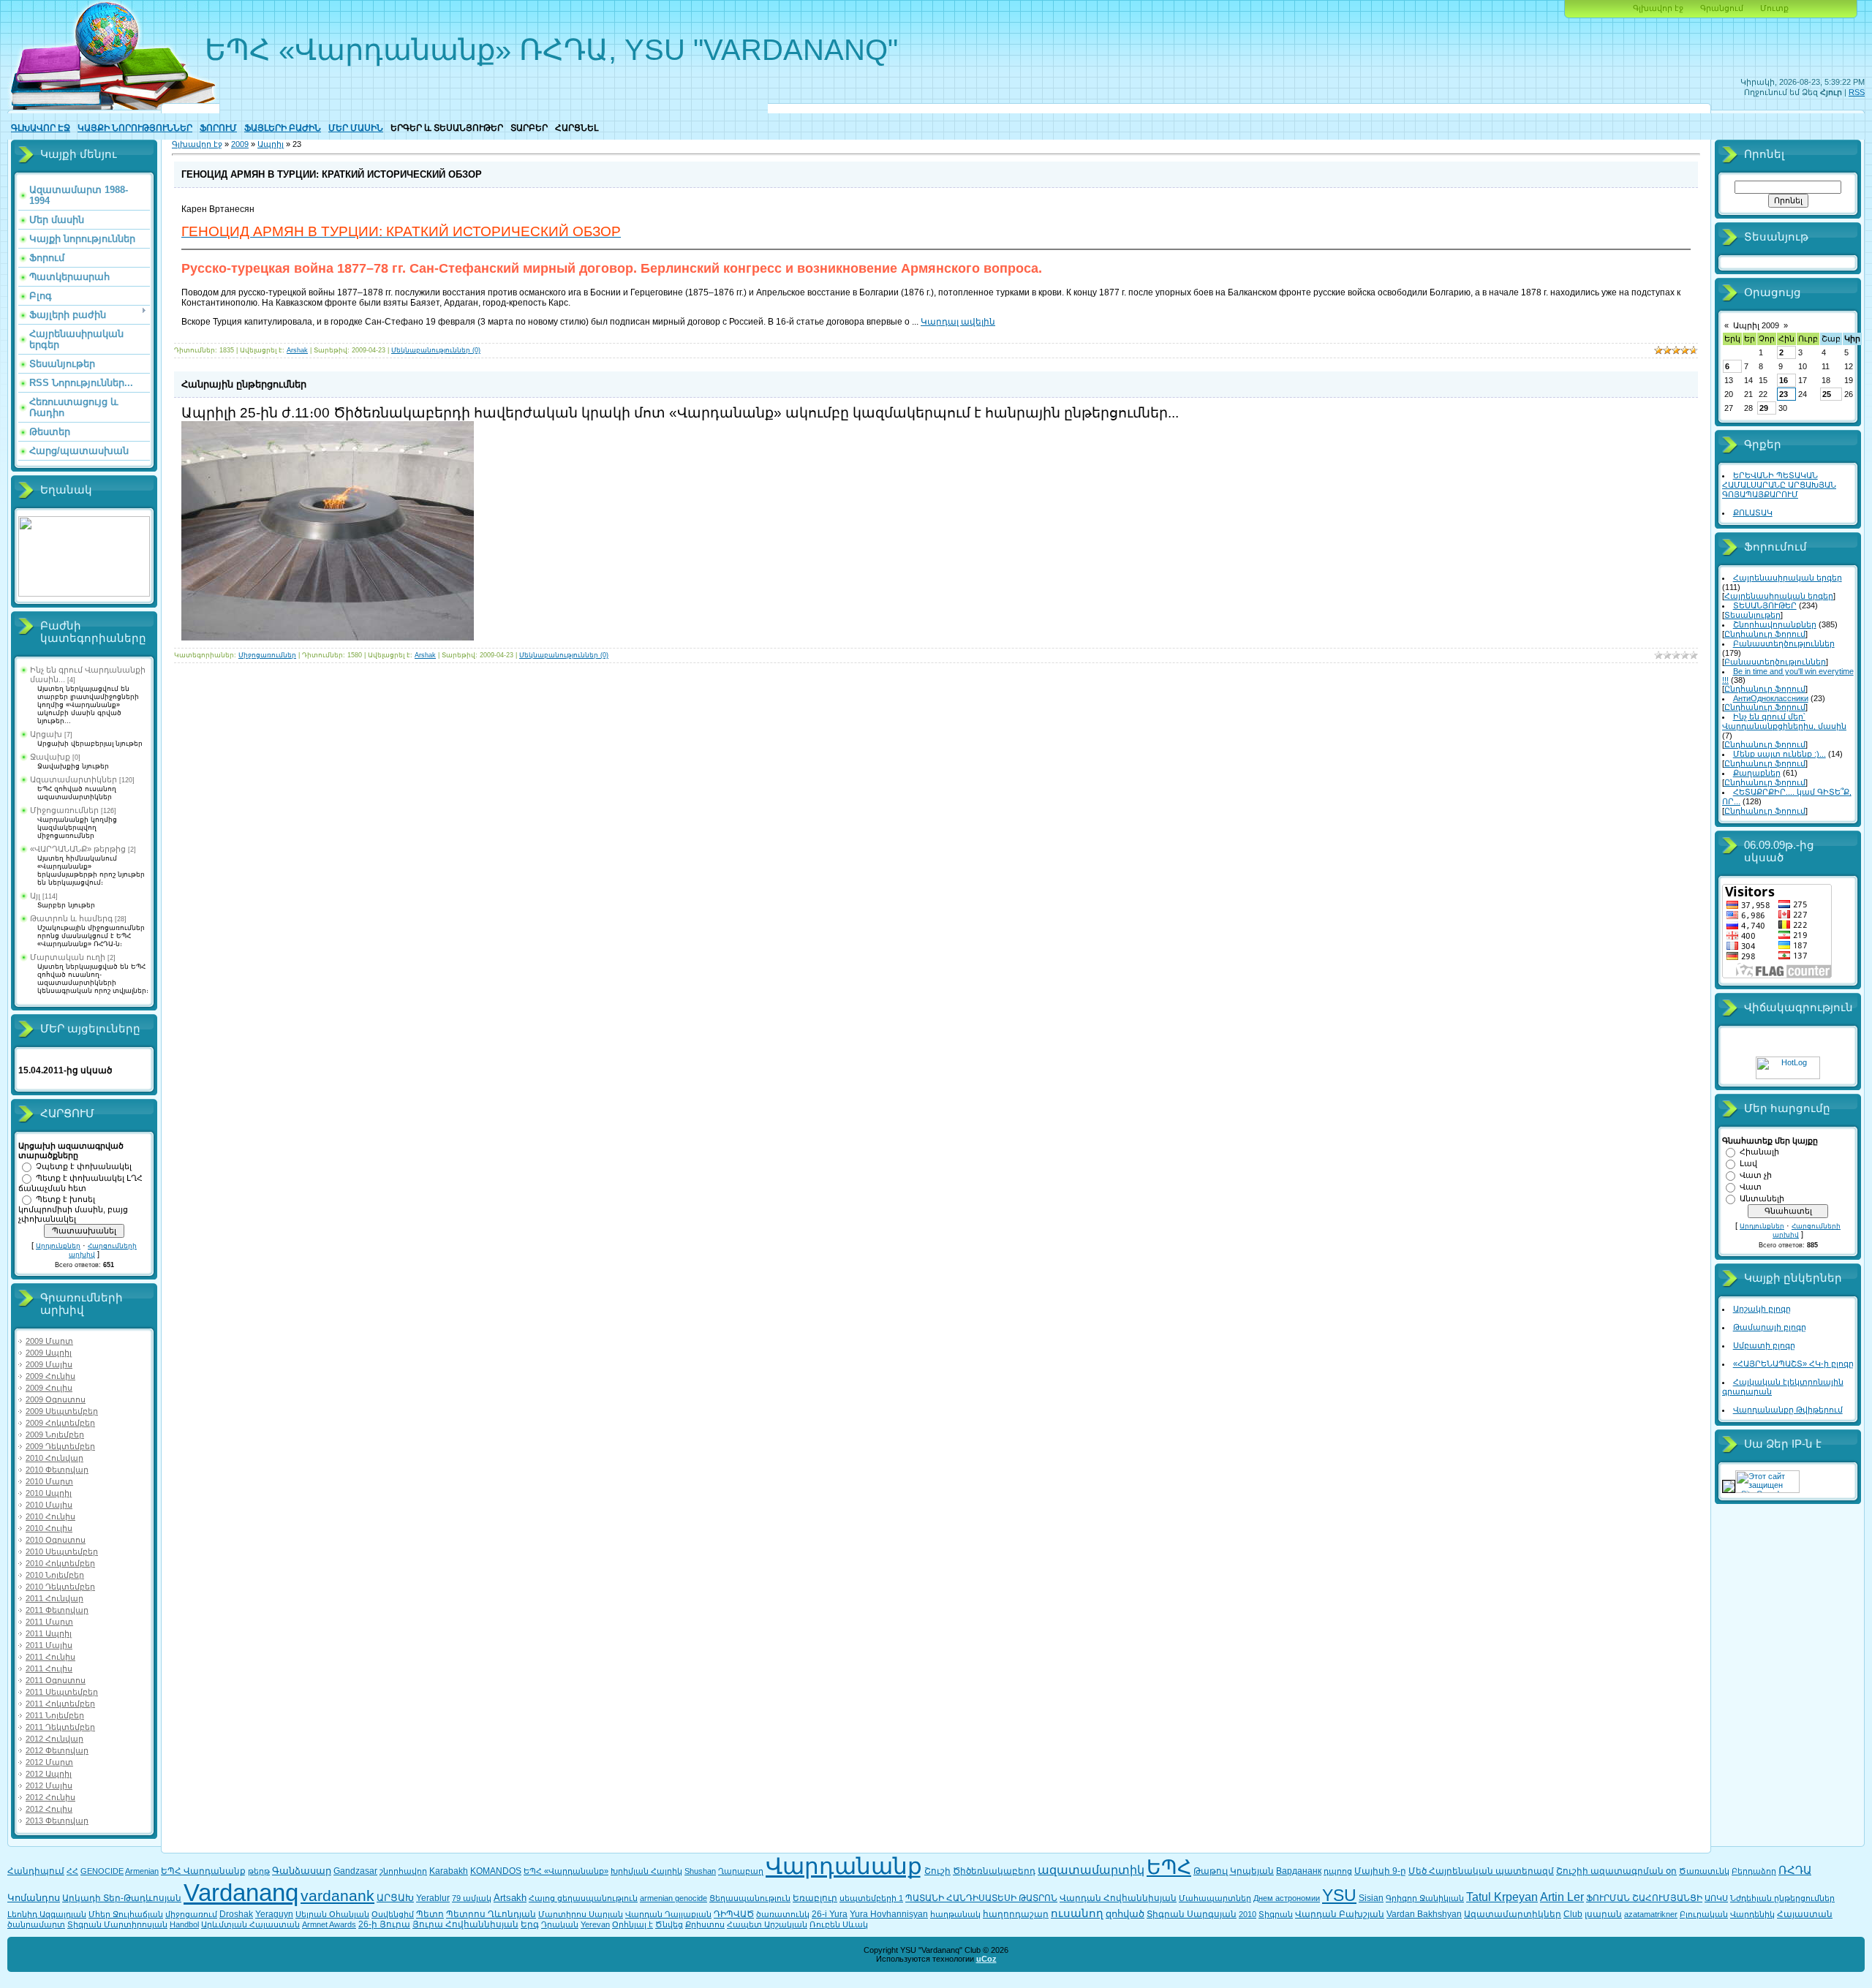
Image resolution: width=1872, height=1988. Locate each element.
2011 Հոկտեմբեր (60, 1704)
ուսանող (1077, 1913)
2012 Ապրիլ (49, 1774)
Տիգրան (1276, 1914)
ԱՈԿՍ (1716, 1898)
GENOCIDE (102, 1871)
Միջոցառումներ (64, 810)
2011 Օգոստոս (56, 1680)
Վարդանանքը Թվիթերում (1788, 1410)
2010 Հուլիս (49, 1528)
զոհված (1125, 1914)
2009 (240, 144)
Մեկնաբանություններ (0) (436, 350)
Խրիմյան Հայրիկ (646, 1871)
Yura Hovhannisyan (889, 1914)
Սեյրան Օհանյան (332, 1914)
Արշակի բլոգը (1762, 1309)
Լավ (1748, 1163)
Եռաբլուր (815, 1898)
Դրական (560, 1924)
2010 (1248, 1914)
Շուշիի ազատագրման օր (1616, 1871)
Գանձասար (302, 1871)
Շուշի (937, 1871)
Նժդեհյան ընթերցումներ (1782, 1898)
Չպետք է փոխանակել (84, 1166)
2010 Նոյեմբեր (55, 1575)
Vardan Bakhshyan (1424, 1914)
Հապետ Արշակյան (767, 1924)
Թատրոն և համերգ (71, 918)
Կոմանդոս (34, 1898)
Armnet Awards (329, 1924)
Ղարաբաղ (741, 1871)
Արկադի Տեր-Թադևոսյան (122, 1898)
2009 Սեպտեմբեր (62, 1411)
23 (1784, 394)
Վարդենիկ (1752, 1914)
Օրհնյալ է (633, 1924)
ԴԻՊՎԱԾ (734, 1914)
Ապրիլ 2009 (1756, 325)
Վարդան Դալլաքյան (668, 1914)
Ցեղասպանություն (750, 1898)
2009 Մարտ (49, 1341)
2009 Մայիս (49, 1364)
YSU (1339, 1895)
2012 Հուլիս (49, 1809)
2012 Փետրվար (57, 1750)
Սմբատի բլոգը (1764, 1345)
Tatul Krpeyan (1502, 1897)
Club (1573, 1914)
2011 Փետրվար (57, 1610)
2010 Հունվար (54, 1458)
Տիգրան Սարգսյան (1192, 1914)
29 (1764, 408)
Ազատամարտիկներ (73, 779)
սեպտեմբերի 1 (871, 1898)
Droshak (236, 1914)
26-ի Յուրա (384, 1924)
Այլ (35, 896)
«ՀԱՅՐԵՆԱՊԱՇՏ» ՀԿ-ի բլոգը (1793, 1364)
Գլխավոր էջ (1658, 8)
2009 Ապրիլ (49, 1353)
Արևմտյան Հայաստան (250, 1924)
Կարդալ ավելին (958, 322)
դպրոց (1338, 1871)
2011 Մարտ (49, 1622)
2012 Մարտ (49, 1762)
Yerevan (595, 1924)
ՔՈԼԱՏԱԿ (1753, 513)
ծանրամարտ (36, 1924)
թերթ (259, 1871)
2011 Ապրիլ (49, 1633)
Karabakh (449, 1871)
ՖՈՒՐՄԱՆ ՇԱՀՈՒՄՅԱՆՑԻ (1644, 1898)
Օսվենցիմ (393, 1914)
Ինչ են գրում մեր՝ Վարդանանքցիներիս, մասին (1784, 721)
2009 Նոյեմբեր (55, 1435)
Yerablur (433, 1898)
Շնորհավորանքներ (1775, 624)
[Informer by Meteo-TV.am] (84, 594)
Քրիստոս (705, 1924)
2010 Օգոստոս (56, 1540)
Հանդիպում (36, 1871)
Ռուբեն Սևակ (839, 1924)
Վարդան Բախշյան (1340, 1914)
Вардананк (1299, 1871)
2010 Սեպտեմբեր (62, 1552)
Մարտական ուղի (68, 957)
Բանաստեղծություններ (1784, 643)
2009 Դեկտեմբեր (60, 1446)
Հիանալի (1759, 1152)
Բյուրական (1704, 1914)
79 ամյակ (472, 1898)
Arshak (297, 350)
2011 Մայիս (49, 1645)
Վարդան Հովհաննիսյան (1118, 1898)
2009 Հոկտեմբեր (60, 1423)
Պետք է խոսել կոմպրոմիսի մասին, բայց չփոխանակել (73, 1209)
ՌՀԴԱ (1795, 1870)
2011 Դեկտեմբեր (60, 1727)
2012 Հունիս (50, 1797)
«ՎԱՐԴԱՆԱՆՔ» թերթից (78, 849)
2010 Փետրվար (57, 1470)
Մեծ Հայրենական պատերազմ (1481, 1871)
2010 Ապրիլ (49, 1493)
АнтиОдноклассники (1771, 698)
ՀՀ (72, 1871)
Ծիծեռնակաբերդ (994, 1871)
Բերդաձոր (1754, 1871)
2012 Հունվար (54, 1739)
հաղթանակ (955, 1914)
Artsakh (510, 1898)
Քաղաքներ (1757, 773)
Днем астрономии (1287, 1898)
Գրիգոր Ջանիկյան (1425, 1898)
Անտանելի (1762, 1198)
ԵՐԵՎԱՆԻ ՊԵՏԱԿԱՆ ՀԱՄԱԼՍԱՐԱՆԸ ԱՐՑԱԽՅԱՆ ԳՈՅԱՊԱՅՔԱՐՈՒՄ (1779, 485)
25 (1827, 394)
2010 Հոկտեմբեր (60, 1563)
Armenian (142, 1871)
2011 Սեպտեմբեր (62, 1692)
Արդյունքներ (58, 1246)
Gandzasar (355, 1871)
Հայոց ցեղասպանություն (583, 1898)
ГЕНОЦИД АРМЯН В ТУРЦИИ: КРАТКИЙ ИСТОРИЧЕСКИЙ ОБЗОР (332, 174)
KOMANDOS (496, 1871)
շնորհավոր (403, 1871)
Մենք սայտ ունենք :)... (1779, 754)
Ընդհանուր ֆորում (1765, 634)
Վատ (1751, 1187)
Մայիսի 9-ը (1380, 1871)
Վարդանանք (844, 1866)
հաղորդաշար (1016, 1914)
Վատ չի (1756, 1175)
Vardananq (241, 1893)
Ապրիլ (271, 144)
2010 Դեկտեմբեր (60, 1587)
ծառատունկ (783, 1914)
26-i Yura (830, 1914)
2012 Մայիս (49, 1785)
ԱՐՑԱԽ (395, 1898)
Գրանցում (1722, 8)
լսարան (1603, 1914)
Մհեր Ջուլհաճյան (126, 1914)
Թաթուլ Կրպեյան (1234, 1871)
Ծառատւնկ (1704, 1871)
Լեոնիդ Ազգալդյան (47, 1914)
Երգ (530, 1924)
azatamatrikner (1651, 1914)
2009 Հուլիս (49, 1388)
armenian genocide (673, 1898)
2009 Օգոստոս (56, 1399)
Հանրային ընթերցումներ (244, 384)
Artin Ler (1562, 1897)
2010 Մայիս (49, 1505)
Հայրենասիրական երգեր (1788, 578)
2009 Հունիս (50, 1376)
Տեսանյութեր (1752, 615)
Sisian (1371, 1898)
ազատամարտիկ (1091, 1870)
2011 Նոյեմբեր (55, 1715)
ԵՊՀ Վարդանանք (203, 1871)
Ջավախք (50, 757)
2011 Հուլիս (49, 1668)
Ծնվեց (669, 1924)
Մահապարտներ (1215, 1898)
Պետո (430, 1914)
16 (1784, 380)
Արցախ (46, 734)
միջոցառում (191, 1914)
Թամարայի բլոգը (1770, 1327)
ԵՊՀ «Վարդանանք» (566, 1871)
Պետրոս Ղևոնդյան (491, 1914)
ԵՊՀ (1169, 1867)
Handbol (184, 1924)
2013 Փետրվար (57, 1821)
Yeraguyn (274, 1914)
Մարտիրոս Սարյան (581, 1914)
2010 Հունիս (50, 1516)
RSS (1857, 92)
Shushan (700, 1871)
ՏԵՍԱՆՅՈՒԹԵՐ (1765, 605)
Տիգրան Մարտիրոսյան (117, 1924)
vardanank (337, 1896)
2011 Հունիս (50, 1657)
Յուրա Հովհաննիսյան (465, 1924)
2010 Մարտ (49, 1481)
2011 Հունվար (54, 1598)
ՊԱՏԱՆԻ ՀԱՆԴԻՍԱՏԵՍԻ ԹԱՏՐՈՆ (981, 1898)
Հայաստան (1805, 1914)
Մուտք (1774, 8)
